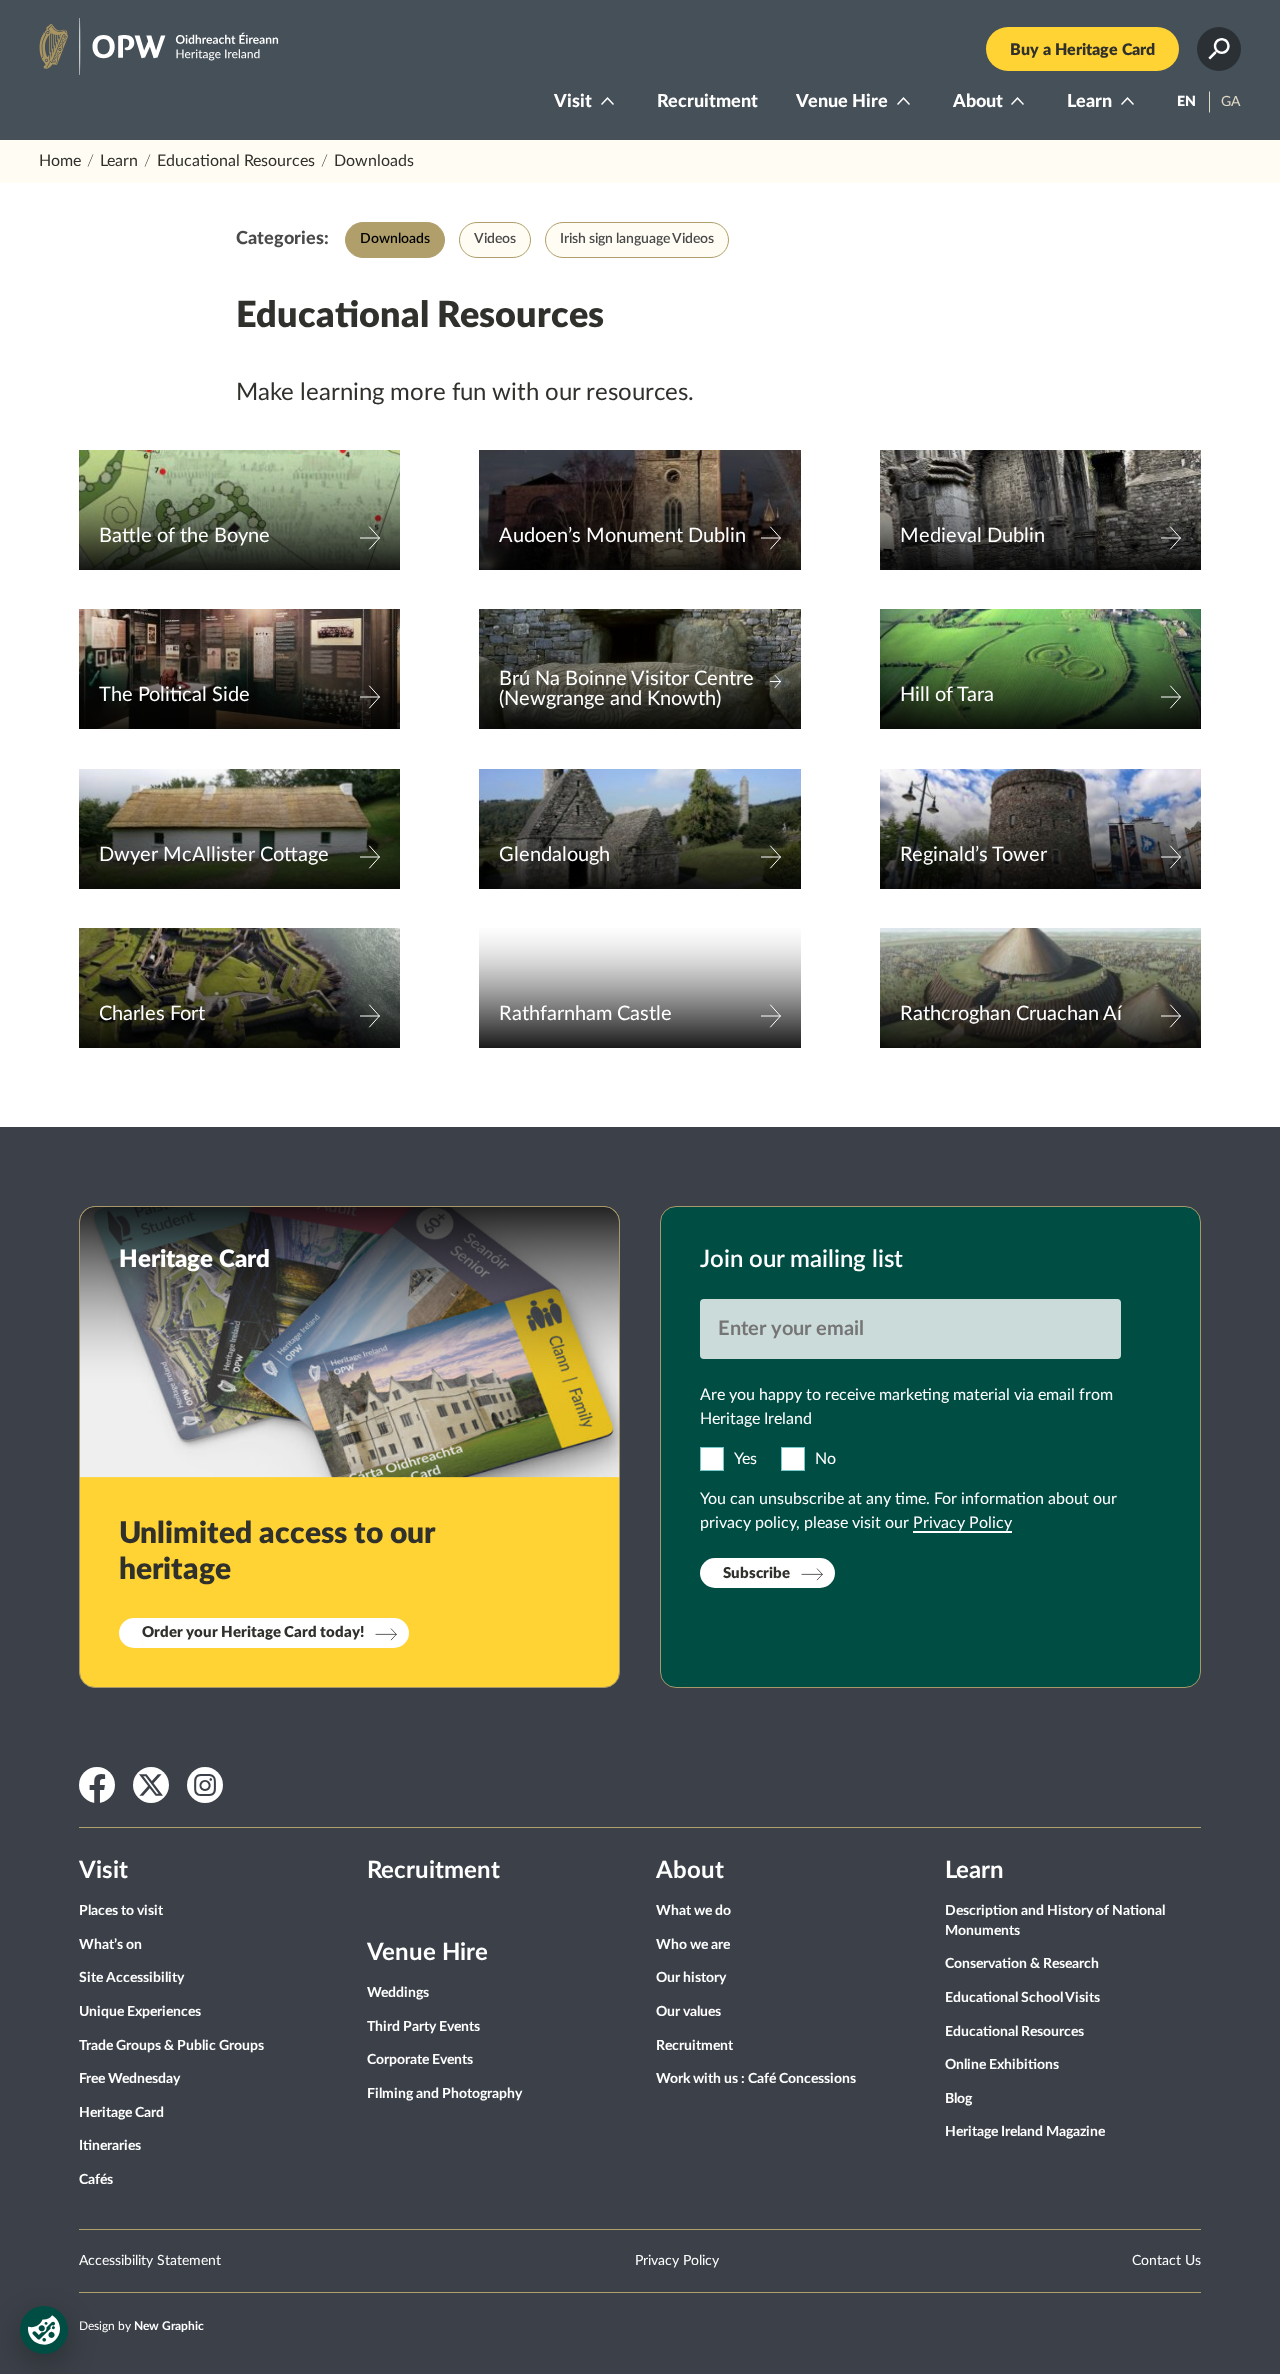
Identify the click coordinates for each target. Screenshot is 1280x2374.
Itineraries (110, 2146)
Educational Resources (236, 161)
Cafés (96, 2180)
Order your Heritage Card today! (253, 1632)
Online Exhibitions (1002, 2065)
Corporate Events (420, 2060)
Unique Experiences (140, 2012)
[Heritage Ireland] (139, 38)
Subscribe (756, 1573)
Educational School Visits (1022, 1998)
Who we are (693, 1945)
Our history (691, 1978)
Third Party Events (423, 2027)
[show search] (1219, 49)
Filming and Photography (444, 2094)
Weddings (398, 1993)
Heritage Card (121, 2113)
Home (60, 161)
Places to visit (121, 1911)
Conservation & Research (1022, 1964)
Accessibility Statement (150, 2261)
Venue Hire (842, 102)
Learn (1089, 102)
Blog (958, 2099)
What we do (693, 1911)
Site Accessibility (131, 1978)
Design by (141, 2326)
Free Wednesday (129, 2079)
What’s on (110, 1945)
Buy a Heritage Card (1082, 50)
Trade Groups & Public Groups (171, 2046)
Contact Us (1166, 2261)
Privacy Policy (962, 1523)
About (978, 102)
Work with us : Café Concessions (756, 2079)
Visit (573, 102)
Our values (688, 2012)
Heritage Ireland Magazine (1025, 2132)
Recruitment (707, 102)
